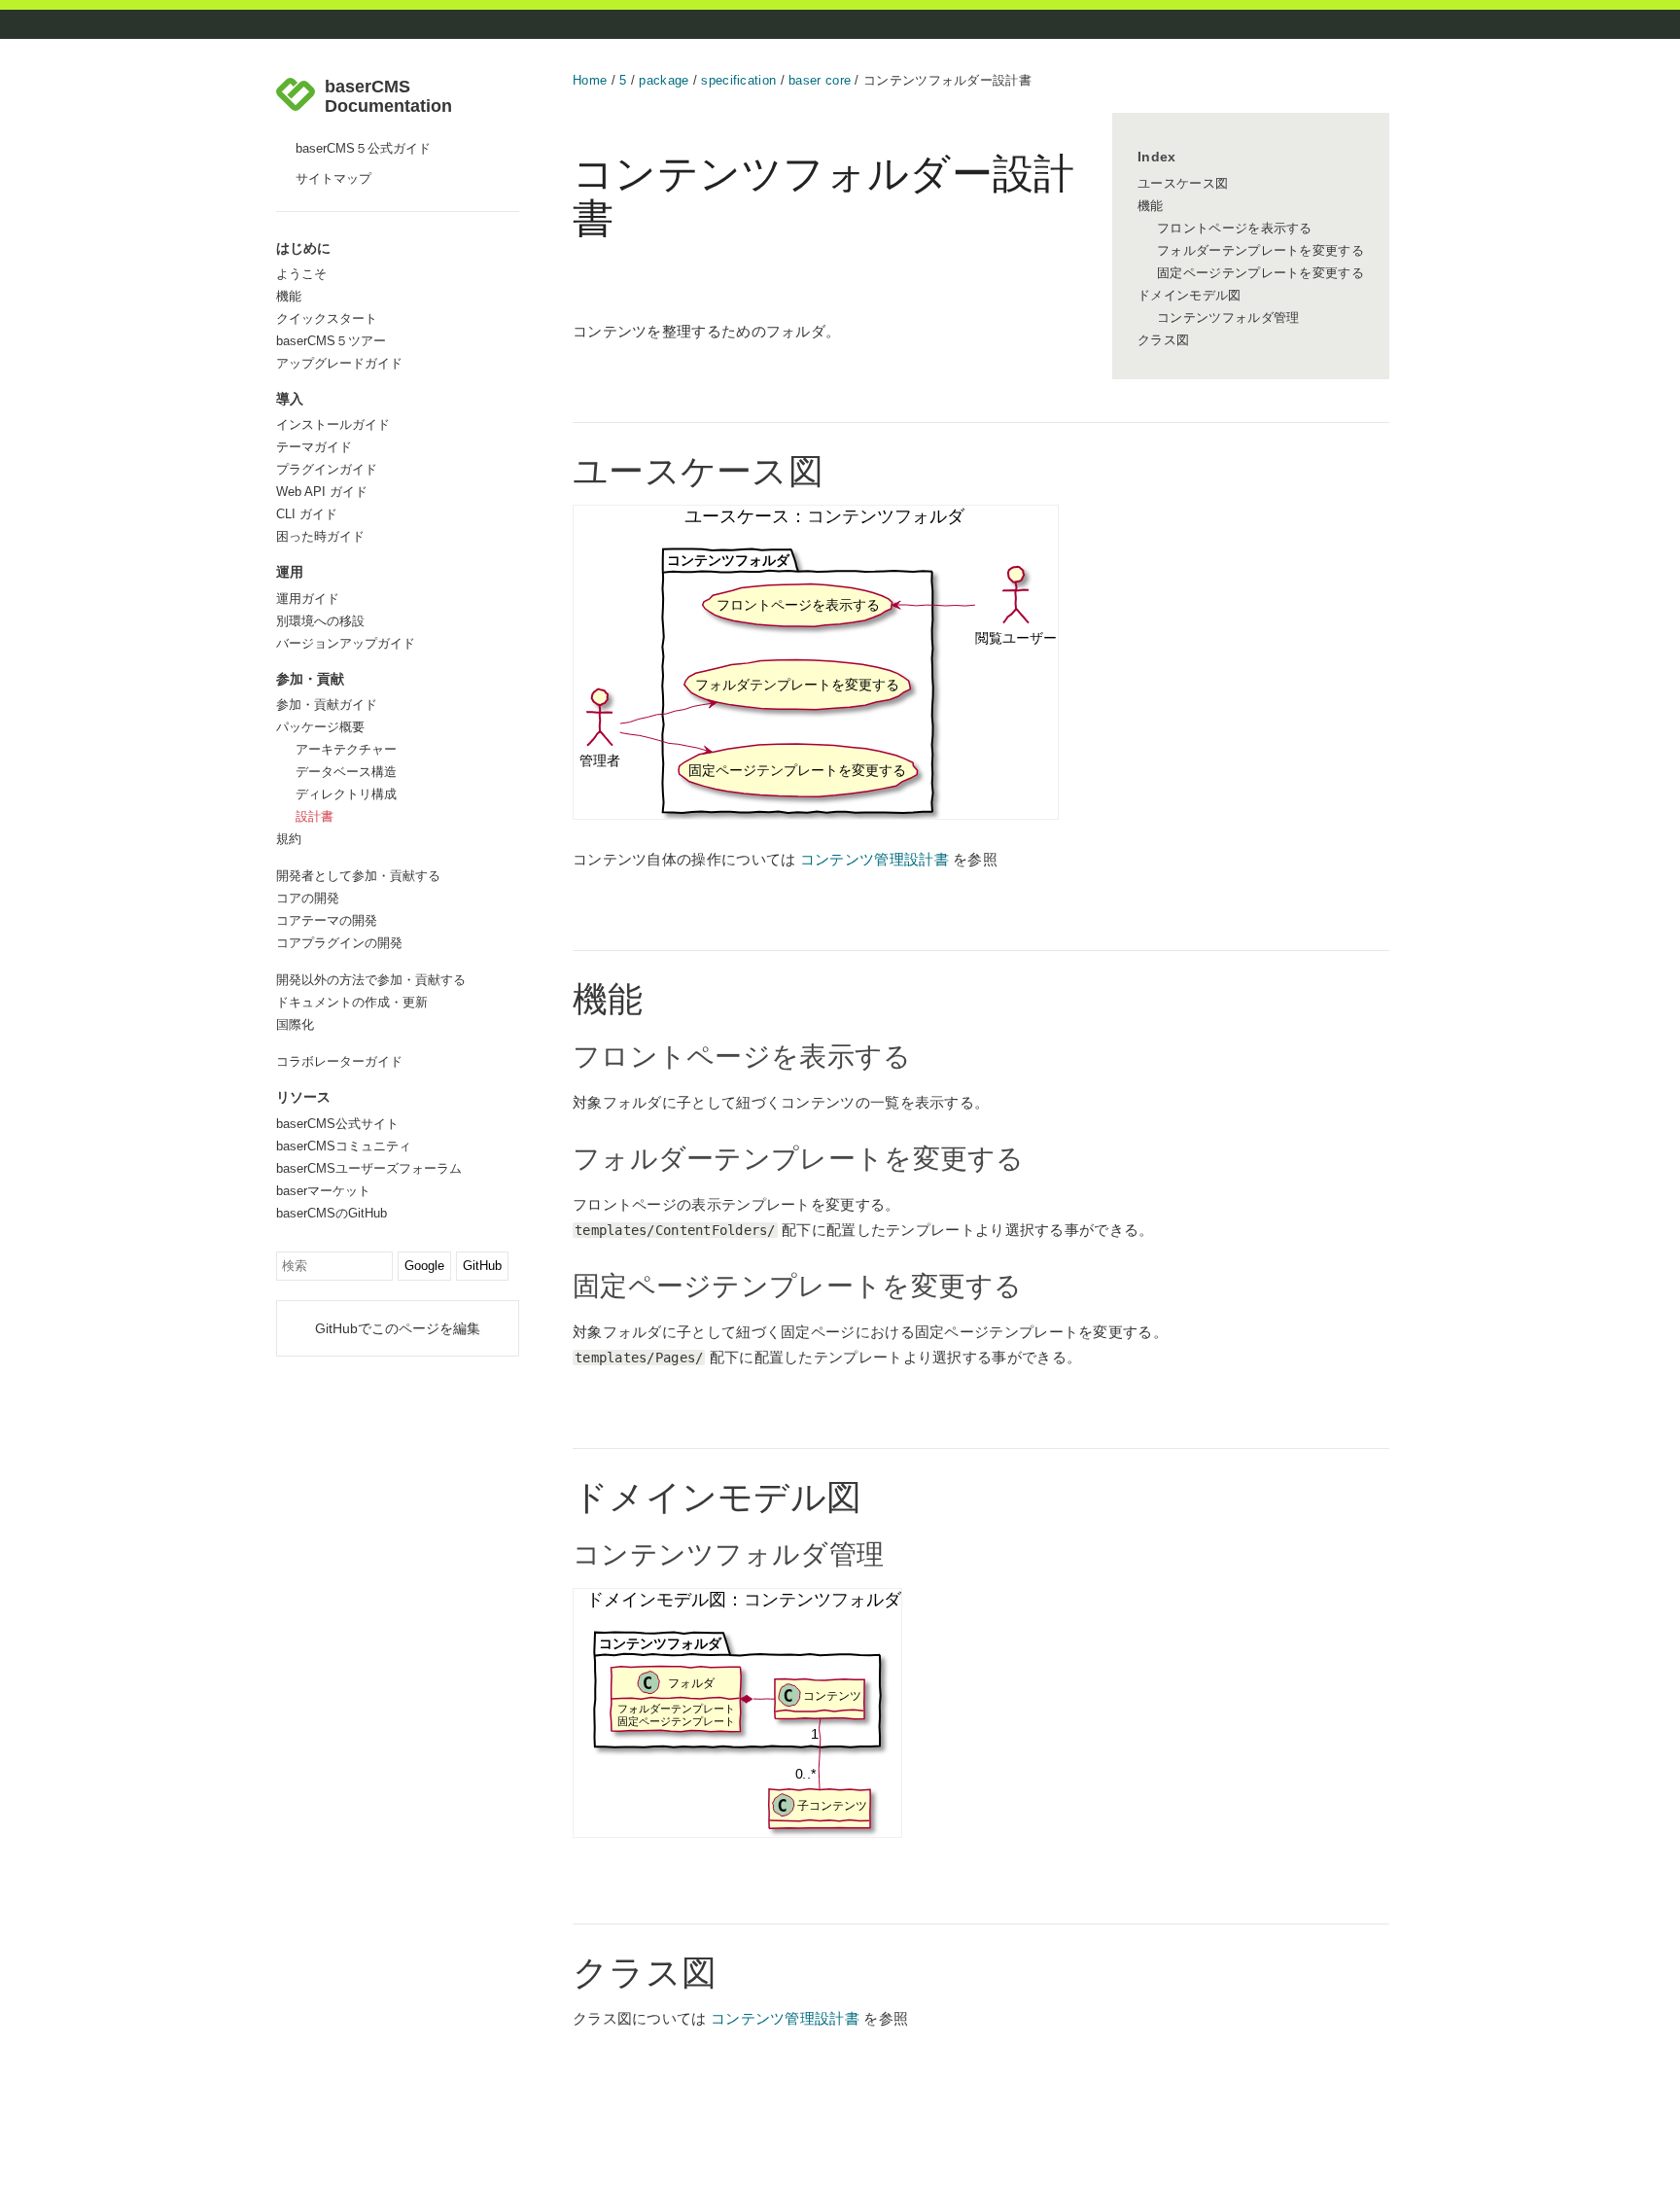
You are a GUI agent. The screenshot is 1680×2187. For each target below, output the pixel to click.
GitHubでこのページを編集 (398, 1328)
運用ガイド (308, 599)
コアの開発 (308, 898)
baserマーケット (323, 1191)
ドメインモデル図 (1189, 295)
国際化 (295, 1024)
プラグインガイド (327, 469)
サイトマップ (333, 178)
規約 (289, 839)
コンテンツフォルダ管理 (1228, 317)
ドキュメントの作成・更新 (352, 1002)
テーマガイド (314, 447)
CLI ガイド (307, 514)
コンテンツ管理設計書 (875, 859)
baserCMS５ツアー (331, 341)
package (664, 80)
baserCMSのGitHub (332, 1213)
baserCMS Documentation (388, 97)
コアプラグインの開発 (339, 943)
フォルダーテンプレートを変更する (1260, 250)
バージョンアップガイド (346, 643)
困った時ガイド (320, 536)
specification (738, 80)
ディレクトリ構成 (346, 794)
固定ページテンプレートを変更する (1260, 273)
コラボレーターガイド (339, 1061)
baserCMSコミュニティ (344, 1146)
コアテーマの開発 (327, 920)
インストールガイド (333, 424)
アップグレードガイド (339, 363)
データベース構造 (346, 772)
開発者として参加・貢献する (358, 876)
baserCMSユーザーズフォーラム (369, 1168)
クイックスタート (327, 318)
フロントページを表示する (1235, 228)
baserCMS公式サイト (337, 1124)
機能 (289, 296)
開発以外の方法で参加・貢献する (371, 980)
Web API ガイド (322, 492)
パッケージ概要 (320, 727)
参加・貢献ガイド (327, 705)
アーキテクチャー (346, 749)
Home (590, 80)
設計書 (315, 816)
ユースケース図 (1183, 183)
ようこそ (301, 274)
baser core (820, 80)
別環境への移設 (320, 621)
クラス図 (1163, 340)
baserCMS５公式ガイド (363, 148)
